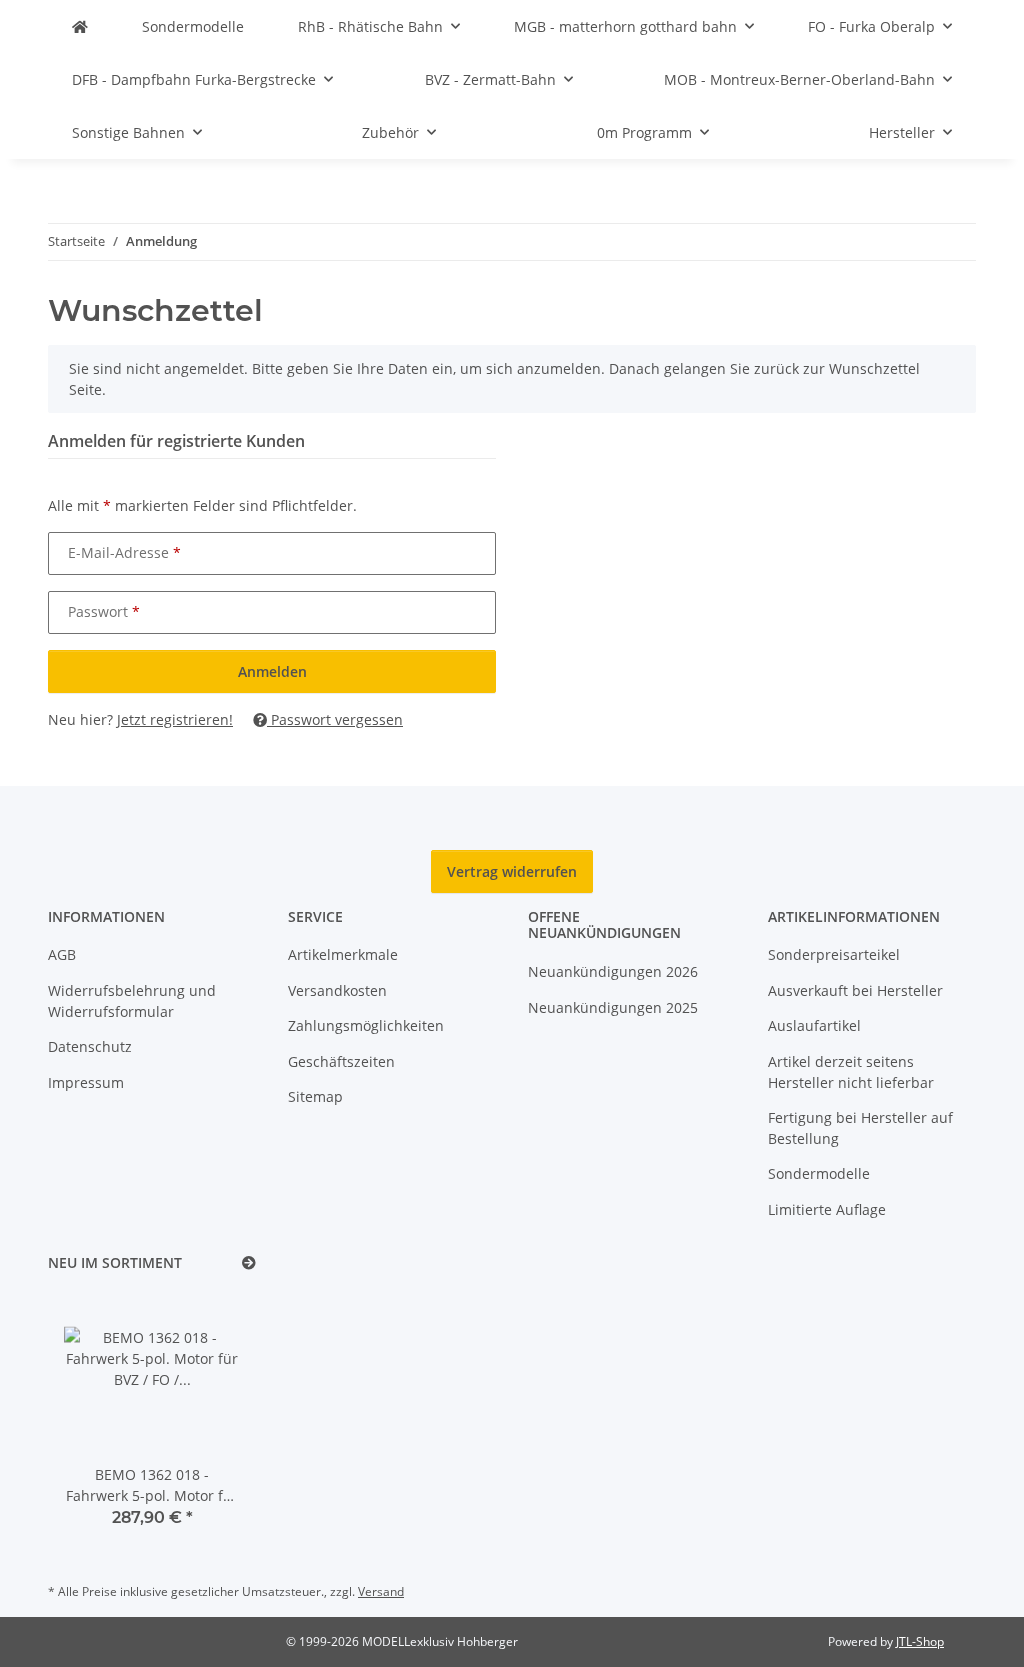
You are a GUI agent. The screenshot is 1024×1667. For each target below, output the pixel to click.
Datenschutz (90, 1046)
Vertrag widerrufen (512, 871)
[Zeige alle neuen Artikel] (249, 1263)
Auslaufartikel (814, 1025)
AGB (62, 954)
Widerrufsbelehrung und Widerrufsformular (132, 1001)
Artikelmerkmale (343, 954)
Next (207, 1421)
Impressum (86, 1082)
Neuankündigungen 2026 (613, 971)
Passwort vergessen (335, 719)
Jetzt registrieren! (175, 719)
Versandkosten (337, 990)
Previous (97, 1421)
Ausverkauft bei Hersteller (855, 990)
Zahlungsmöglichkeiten (366, 1025)
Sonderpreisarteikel (834, 954)
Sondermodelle (819, 1173)
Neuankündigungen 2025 (613, 1007)
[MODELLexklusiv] (80, 26)
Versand (381, 1591)
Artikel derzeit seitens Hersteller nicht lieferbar (851, 1072)
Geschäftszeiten (341, 1061)
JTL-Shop (920, 1641)
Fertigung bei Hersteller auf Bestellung (860, 1128)
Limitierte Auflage (827, 1209)
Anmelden (272, 671)
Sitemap (315, 1096)
